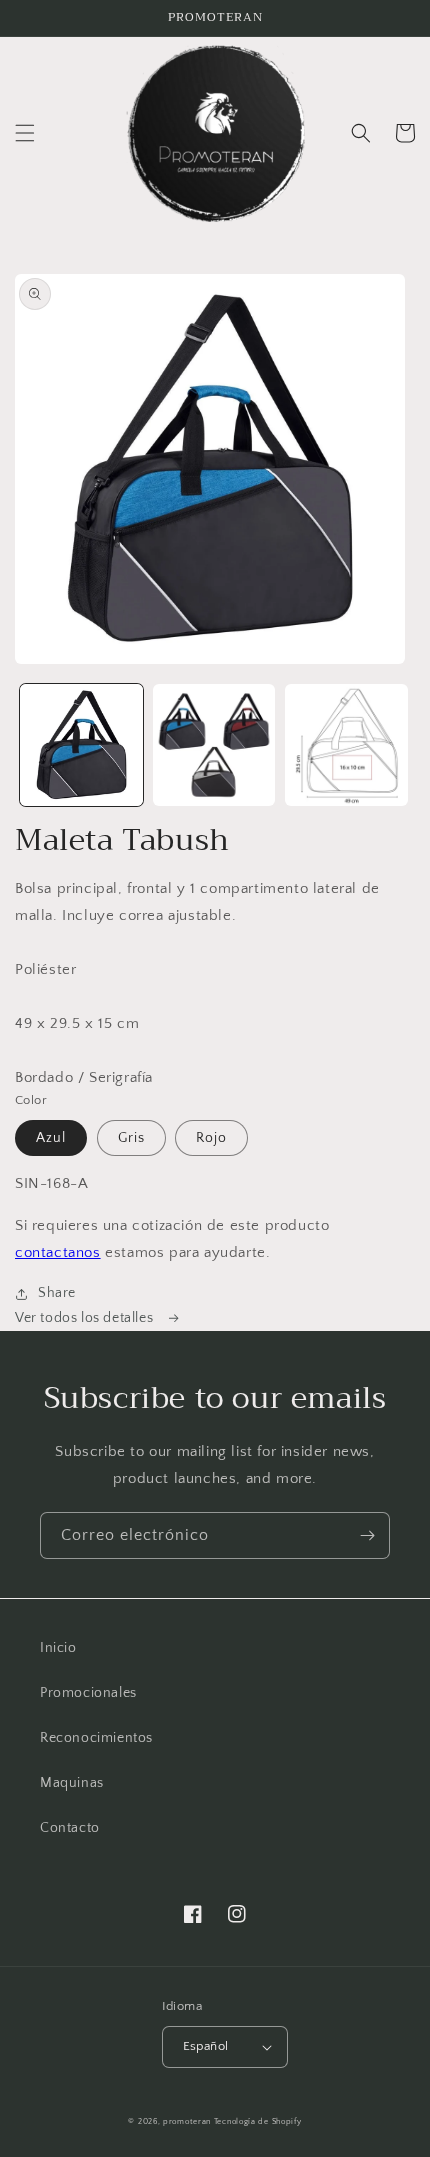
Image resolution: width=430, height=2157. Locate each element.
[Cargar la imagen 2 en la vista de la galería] (214, 745)
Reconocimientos (96, 1738)
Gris (131, 1138)
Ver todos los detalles (86, 1318)
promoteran (187, 2121)
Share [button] (57, 1293)
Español (206, 2046)
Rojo (211, 1138)
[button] (25, 133)
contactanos (58, 1252)
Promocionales (88, 1693)
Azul (51, 1138)
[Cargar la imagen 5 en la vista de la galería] (346, 745)
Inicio (58, 1648)
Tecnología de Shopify (258, 2121)
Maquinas (72, 1783)
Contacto (70, 1828)
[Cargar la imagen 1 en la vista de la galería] (81, 745)
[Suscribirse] (367, 1535)
